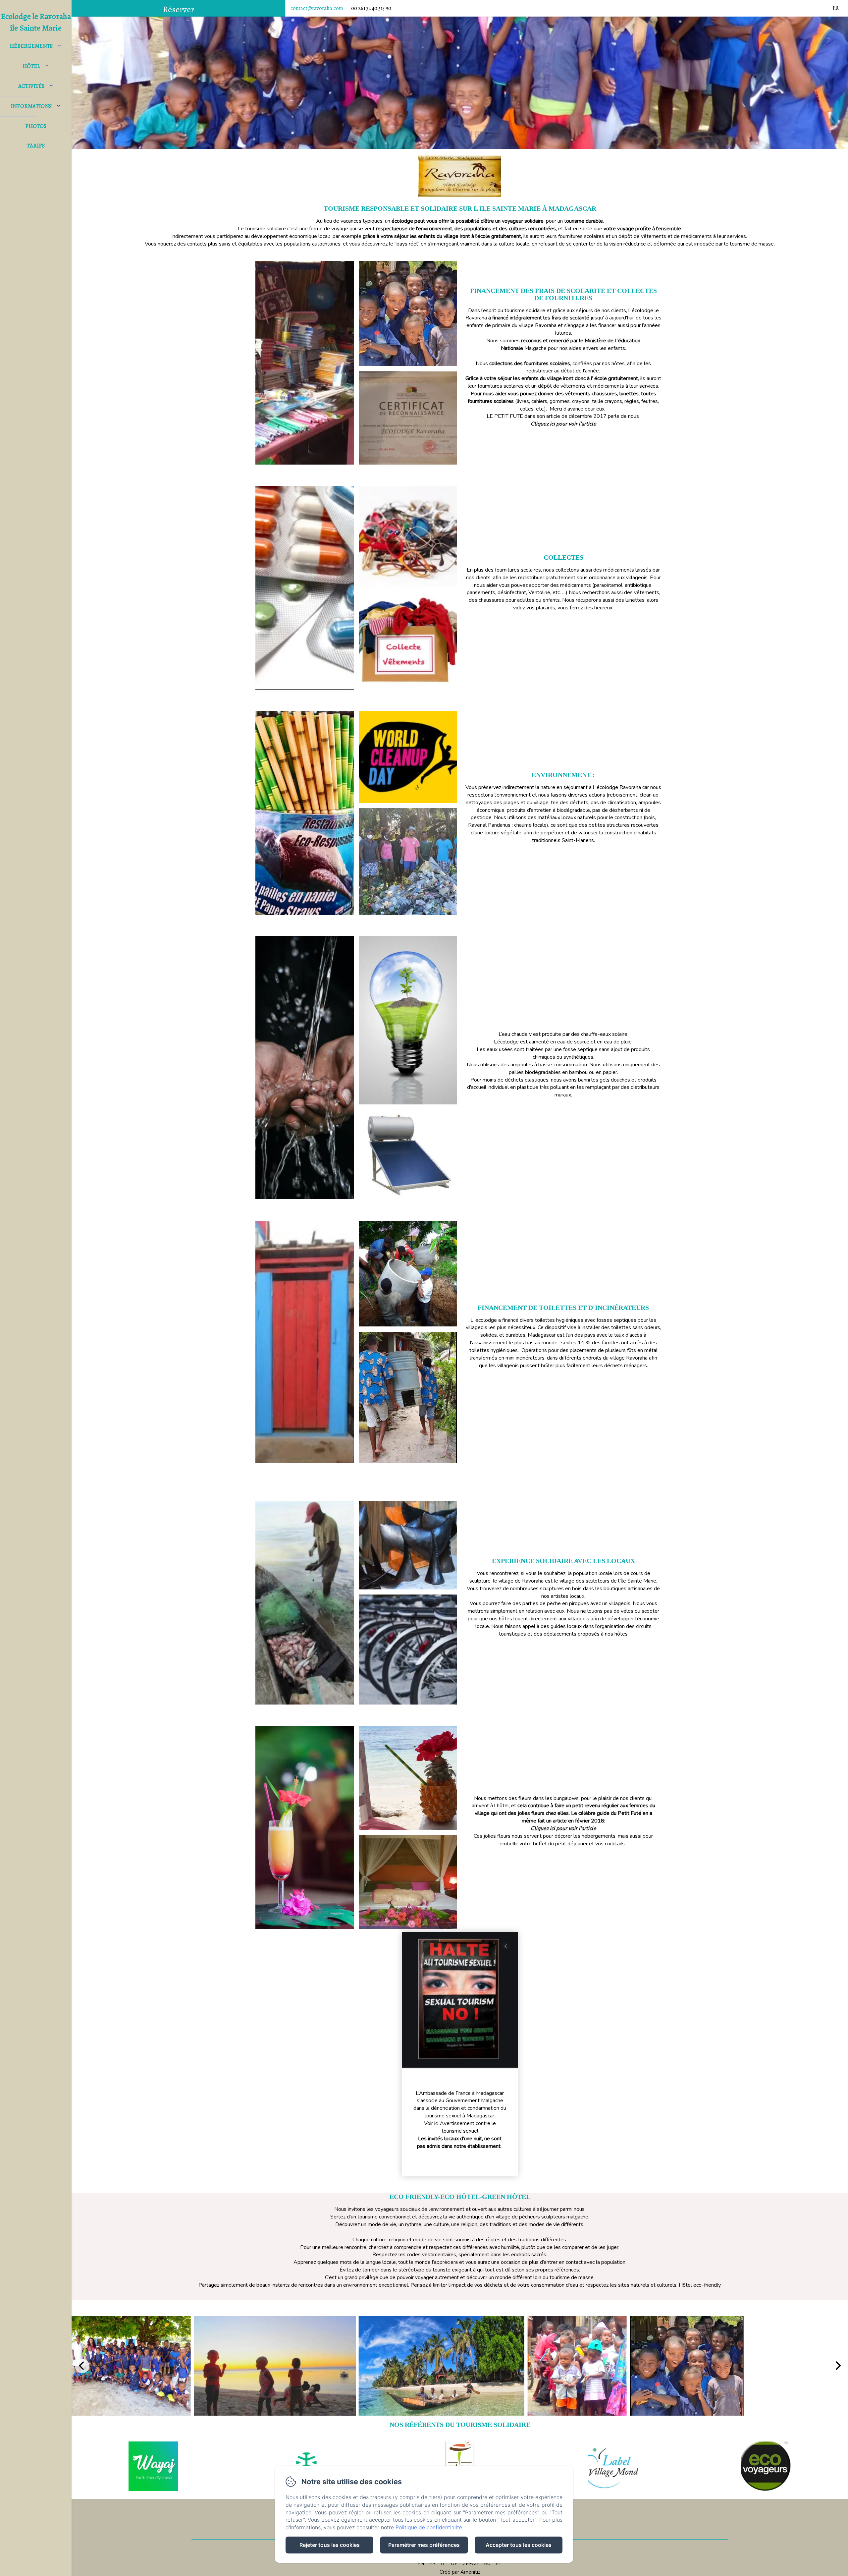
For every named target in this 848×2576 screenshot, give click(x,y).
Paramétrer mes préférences (424, 2545)
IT (443, 2563)
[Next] (837, 2366)
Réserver (178, 9)
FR (432, 2563)
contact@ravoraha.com (317, 8)
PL (499, 2563)
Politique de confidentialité (429, 2527)
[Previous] (82, 2366)
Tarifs (36, 146)
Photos (36, 126)
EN (421, 2563)
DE (454, 2563)
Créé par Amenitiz (460, 2572)
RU (487, 2563)
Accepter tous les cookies (519, 2545)
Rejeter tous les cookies (330, 2545)
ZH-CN (471, 2563)
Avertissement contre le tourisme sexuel (468, 2127)
